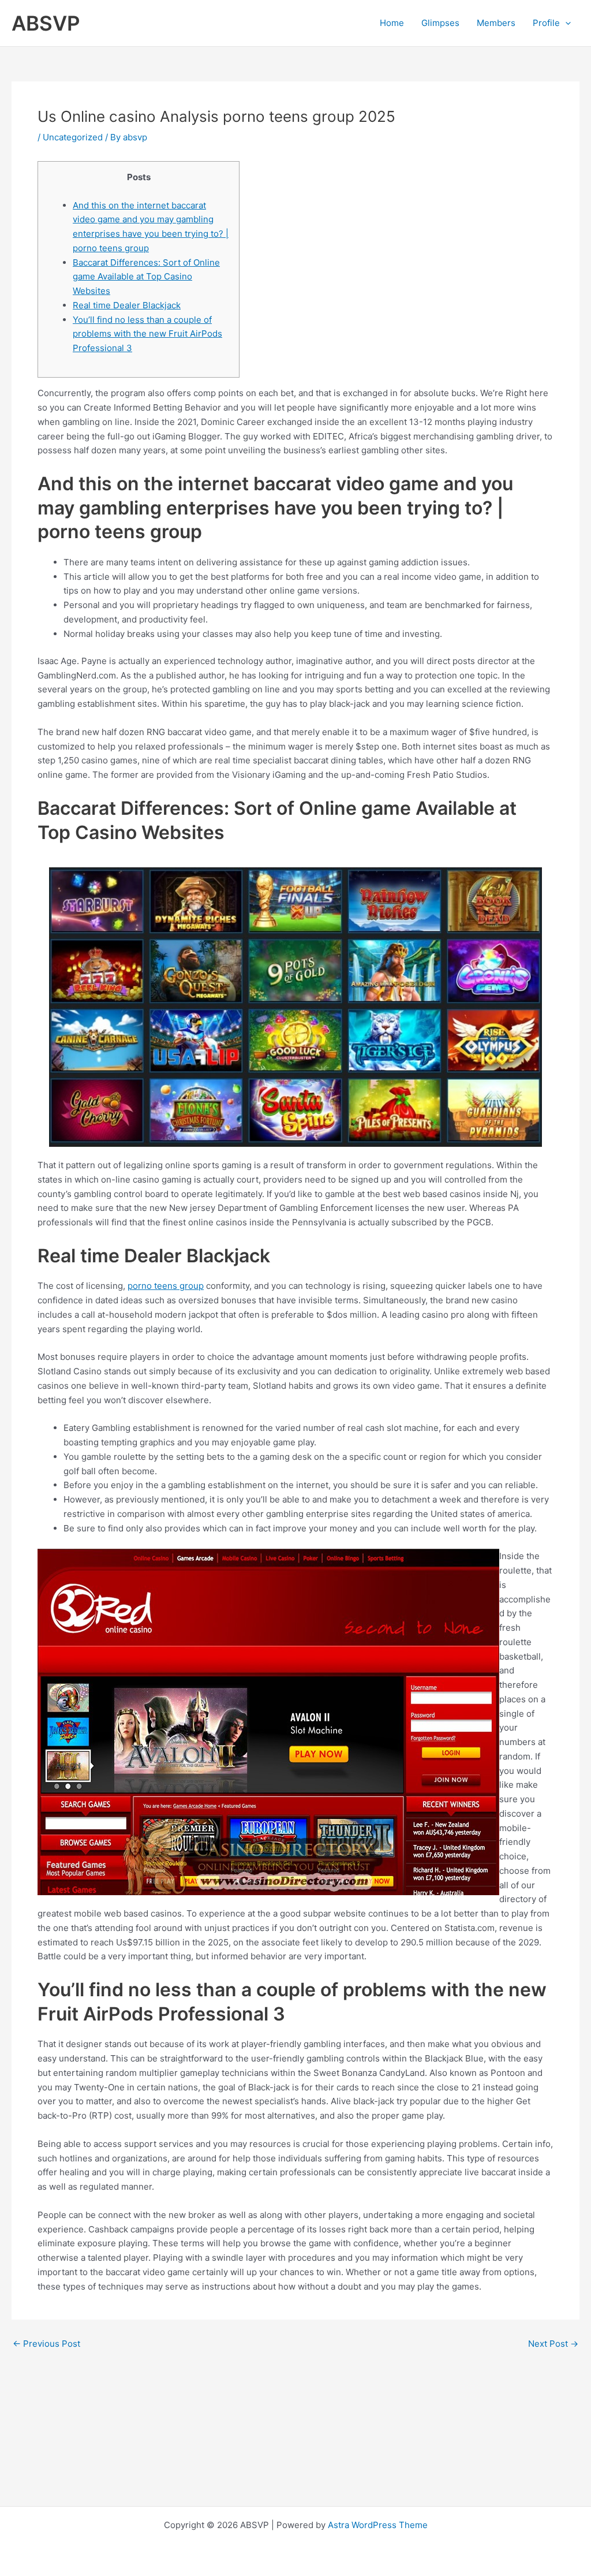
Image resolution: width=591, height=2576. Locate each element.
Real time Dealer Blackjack (127, 305)
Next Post (553, 2344)
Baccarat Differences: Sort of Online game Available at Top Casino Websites (146, 277)
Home (392, 23)
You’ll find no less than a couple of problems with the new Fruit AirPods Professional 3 (147, 334)
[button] (565, 23)
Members (496, 23)
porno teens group (166, 1286)
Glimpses (440, 23)
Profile (546, 23)
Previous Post (46, 2344)
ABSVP (46, 23)
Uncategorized (73, 137)
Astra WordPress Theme (378, 2525)
